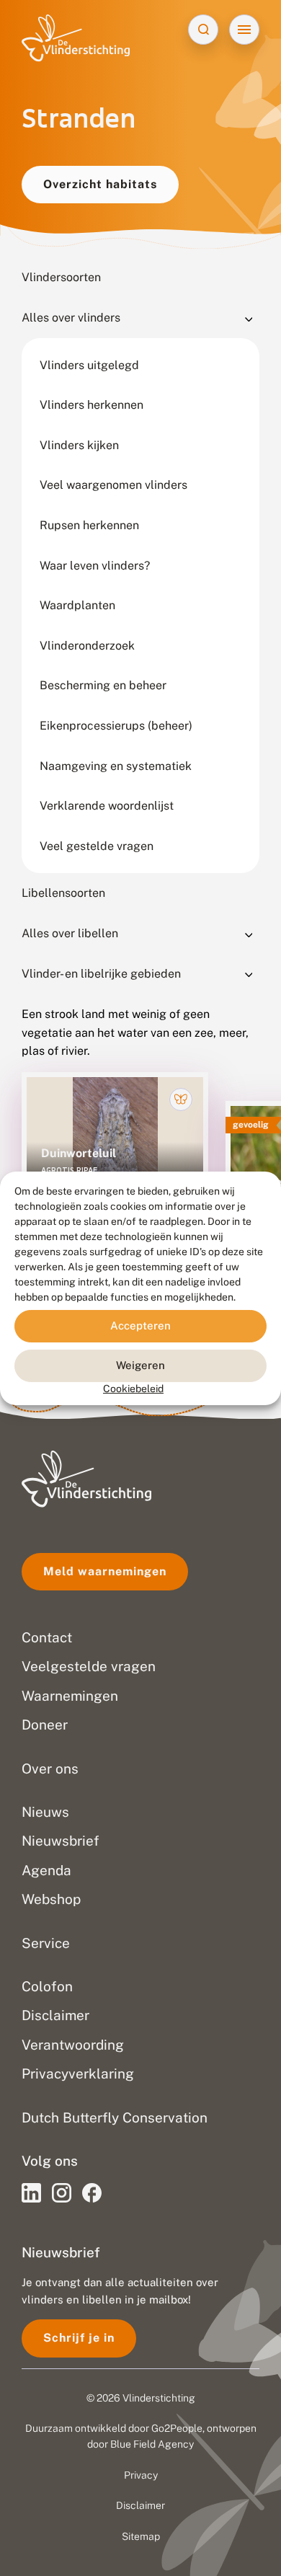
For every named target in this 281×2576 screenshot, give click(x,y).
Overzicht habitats (100, 184)
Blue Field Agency (152, 2444)
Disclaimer (140, 2505)
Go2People (177, 2428)
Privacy (141, 2475)
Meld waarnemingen (105, 1571)
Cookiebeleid (133, 1388)
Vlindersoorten (61, 277)
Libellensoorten (63, 893)
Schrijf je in (79, 2338)
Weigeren (140, 1365)
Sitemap (141, 2536)
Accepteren (140, 1325)
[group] (115, 1152)
